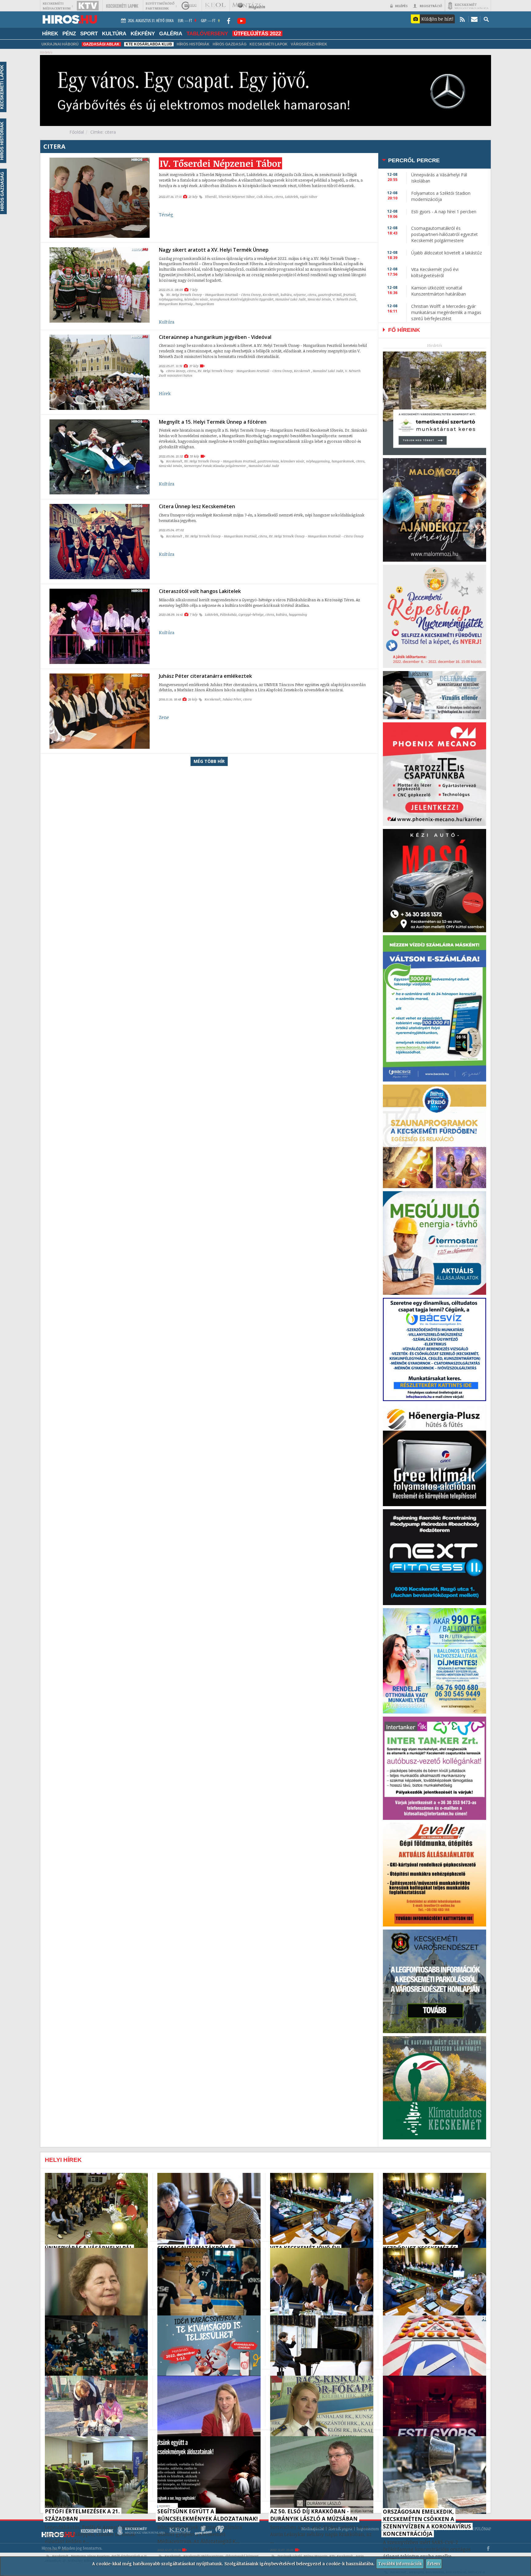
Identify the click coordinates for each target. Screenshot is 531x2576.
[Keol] (215, 6)
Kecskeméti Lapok (269, 44)
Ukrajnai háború (60, 44)
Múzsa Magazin (316, 2556)
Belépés (401, 6)
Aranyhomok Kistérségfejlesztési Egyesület (242, 299)
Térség (166, 215)
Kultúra (114, 33)
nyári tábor (309, 197)
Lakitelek (291, 197)
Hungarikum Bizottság (176, 304)
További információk (400, 2564)
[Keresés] (486, 19)
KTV (332, 2556)
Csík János (265, 197)
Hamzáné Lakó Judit (291, 299)
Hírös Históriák (193, 44)
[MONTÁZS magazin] (249, 6)
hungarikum (205, 304)
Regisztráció (431, 6)
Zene (164, 717)
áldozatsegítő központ (242, 2556)
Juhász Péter (232, 699)
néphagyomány (171, 299)
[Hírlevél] (474, 19)
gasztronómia (268, 461)
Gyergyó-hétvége (251, 615)
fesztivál (349, 295)
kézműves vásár (196, 299)
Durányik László (290, 2556)
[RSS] (462, 19)
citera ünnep (176, 371)
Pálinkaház (228, 615)
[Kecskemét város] (468, 6)
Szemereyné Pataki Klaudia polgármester (215, 466)
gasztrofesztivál (330, 295)
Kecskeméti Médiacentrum (203, 2556)
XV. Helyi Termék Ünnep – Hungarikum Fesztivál (220, 461)
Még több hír (209, 761)
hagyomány (298, 615)
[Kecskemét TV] (88, 6)
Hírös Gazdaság (230, 44)
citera (279, 197)
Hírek (165, 393)
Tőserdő (211, 197)
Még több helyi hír (61, 2507)
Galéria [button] (171, 33)
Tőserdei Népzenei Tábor (237, 197)
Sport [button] (89, 33)
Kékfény (143, 33)
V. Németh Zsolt (345, 299)
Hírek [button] (50, 33)
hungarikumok (343, 461)
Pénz (69, 33)
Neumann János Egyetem (90, 2556)
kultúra (286, 295)
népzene (300, 295)
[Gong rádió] (189, 6)
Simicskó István (319, 299)
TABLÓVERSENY (207, 33)
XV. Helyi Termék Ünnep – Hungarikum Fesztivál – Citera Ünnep (214, 295)
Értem (434, 2564)
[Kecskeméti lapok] (122, 6)
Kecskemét (271, 295)
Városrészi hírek (309, 44)
